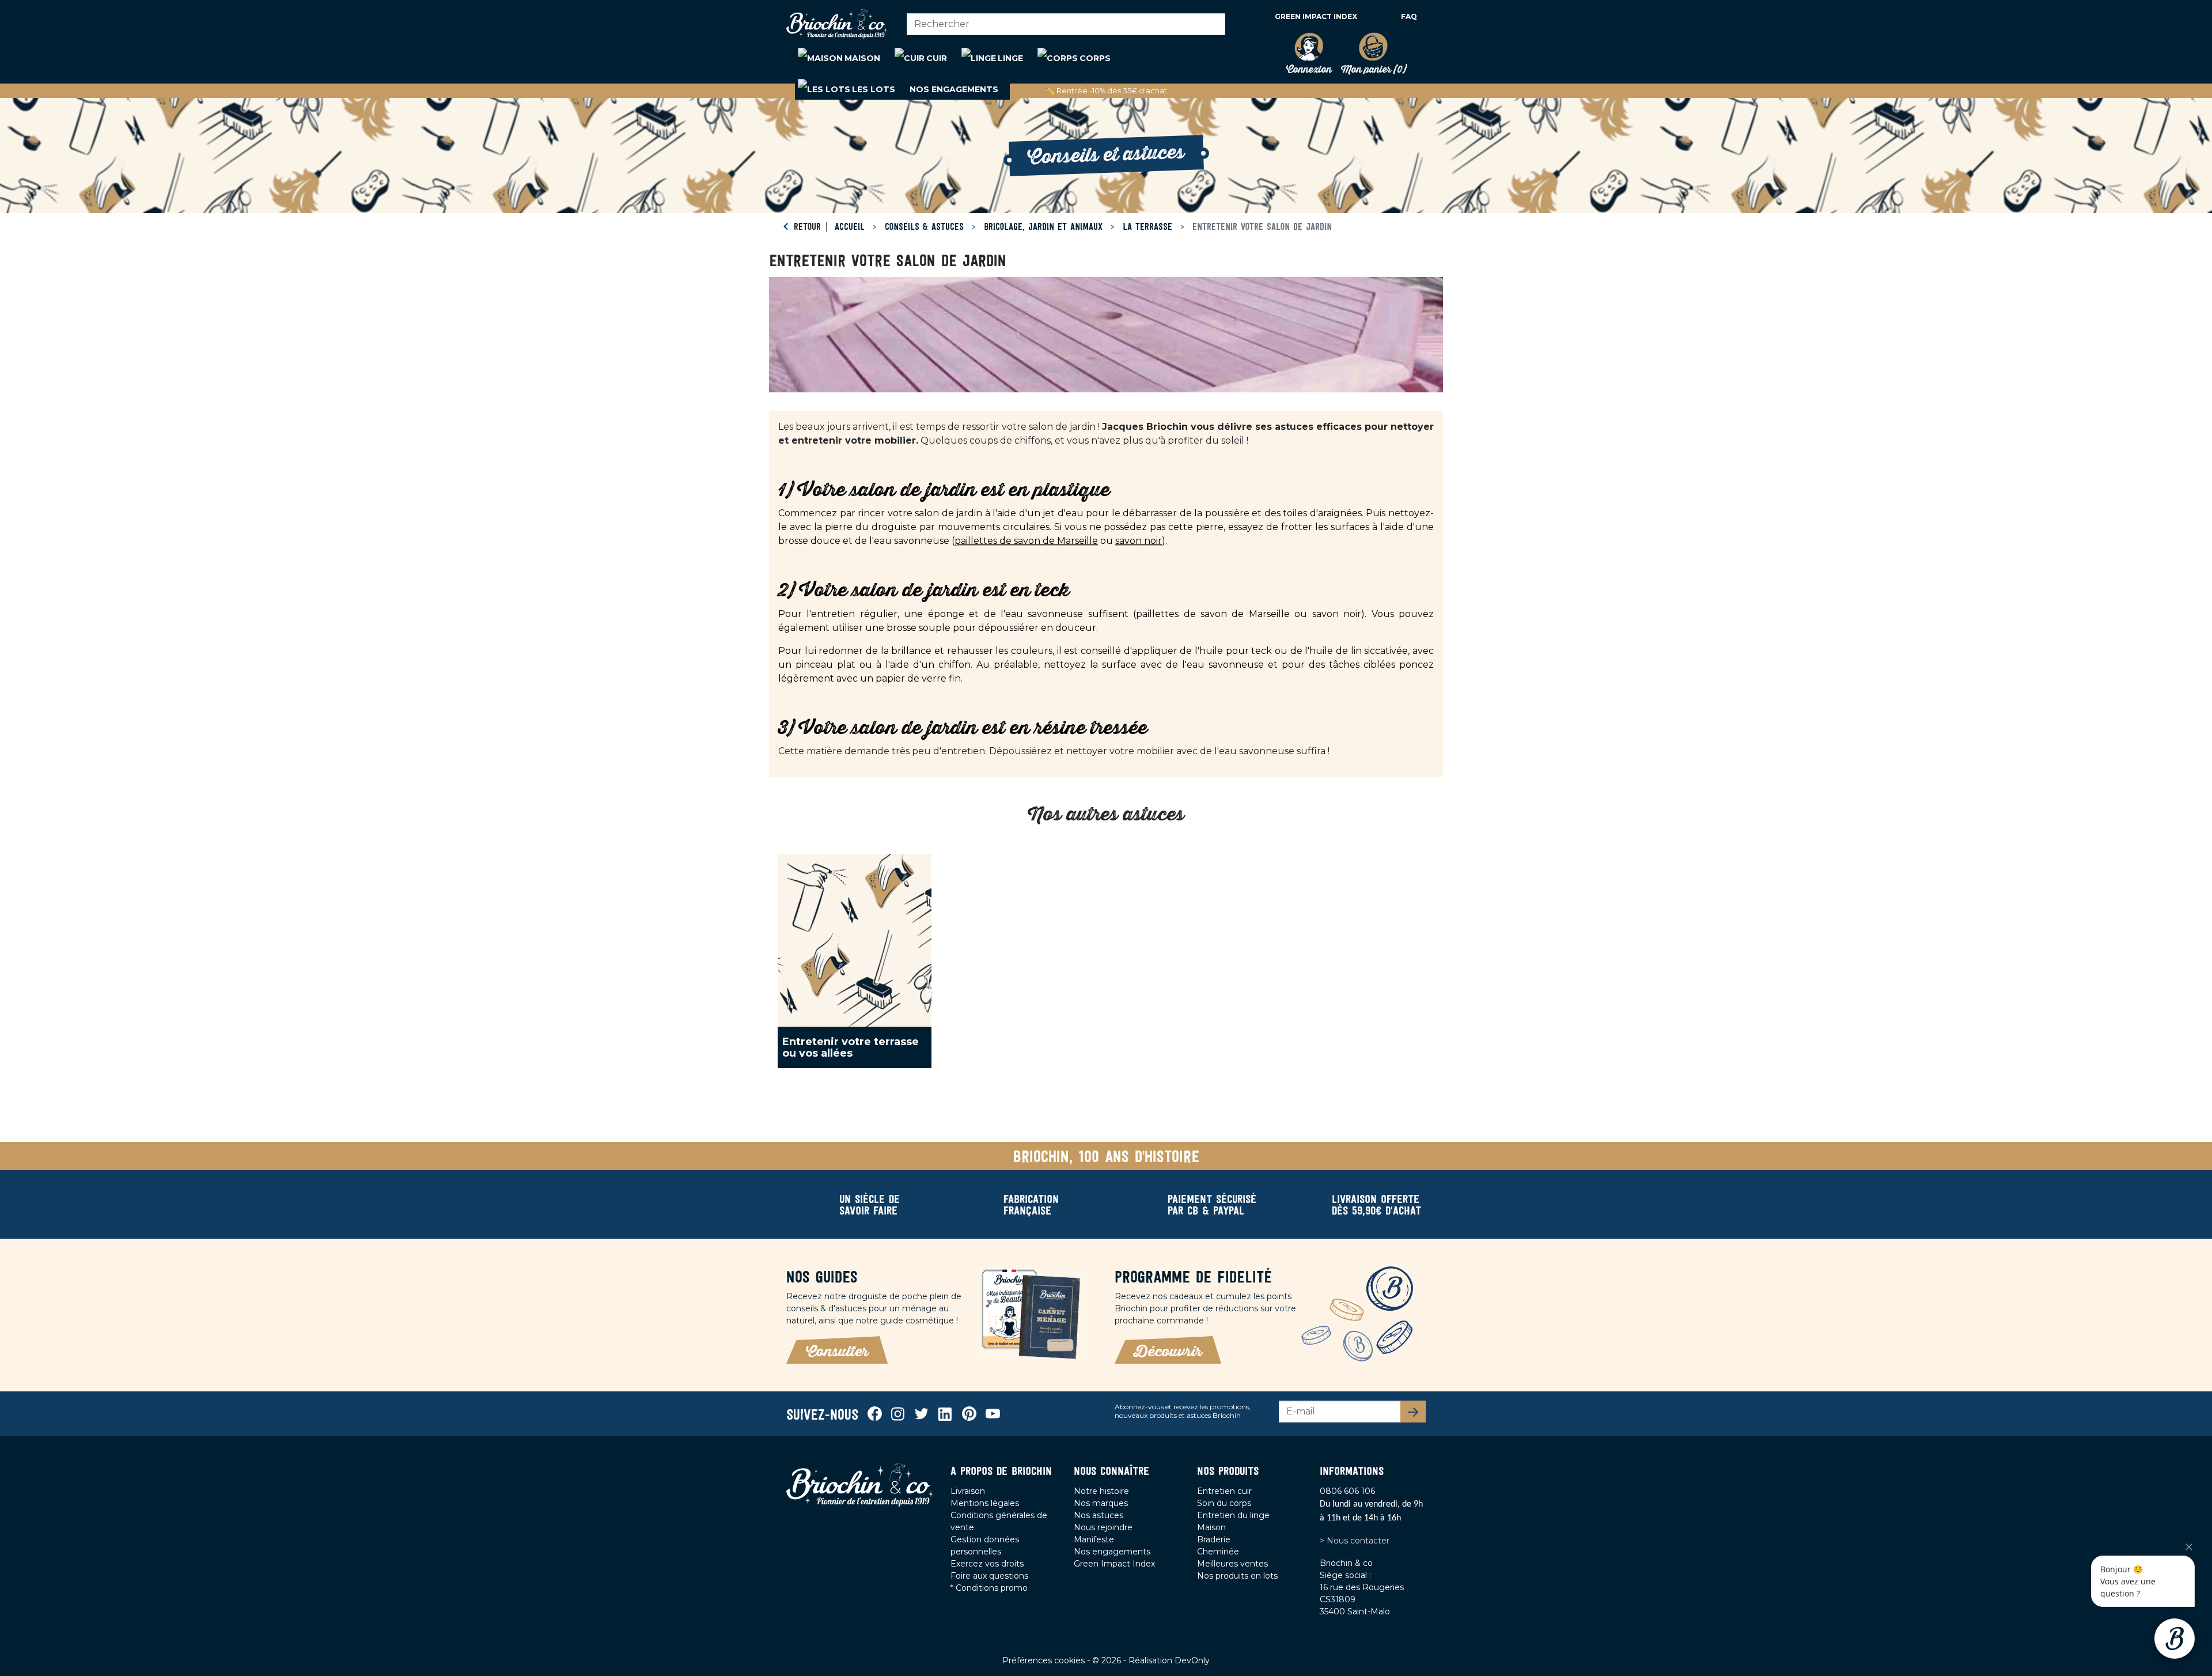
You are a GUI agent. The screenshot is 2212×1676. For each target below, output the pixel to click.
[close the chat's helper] (2189, 1547)
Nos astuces (1099, 1515)
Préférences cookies (1045, 1660)
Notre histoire (1101, 1491)
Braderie (1214, 1539)
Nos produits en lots (1237, 1576)
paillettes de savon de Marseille (1026, 541)
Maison (1211, 1527)
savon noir (1139, 541)
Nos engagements (1112, 1552)
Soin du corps (1224, 1503)
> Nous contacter (1355, 1541)
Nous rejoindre (1103, 1527)
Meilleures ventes (1232, 1564)
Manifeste (1094, 1539)
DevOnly (1192, 1660)
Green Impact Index (1316, 16)
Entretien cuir (1224, 1491)
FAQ (1409, 16)
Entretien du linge (1233, 1515)
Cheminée (1218, 1552)
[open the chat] (2175, 1639)
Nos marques (1101, 1503)
